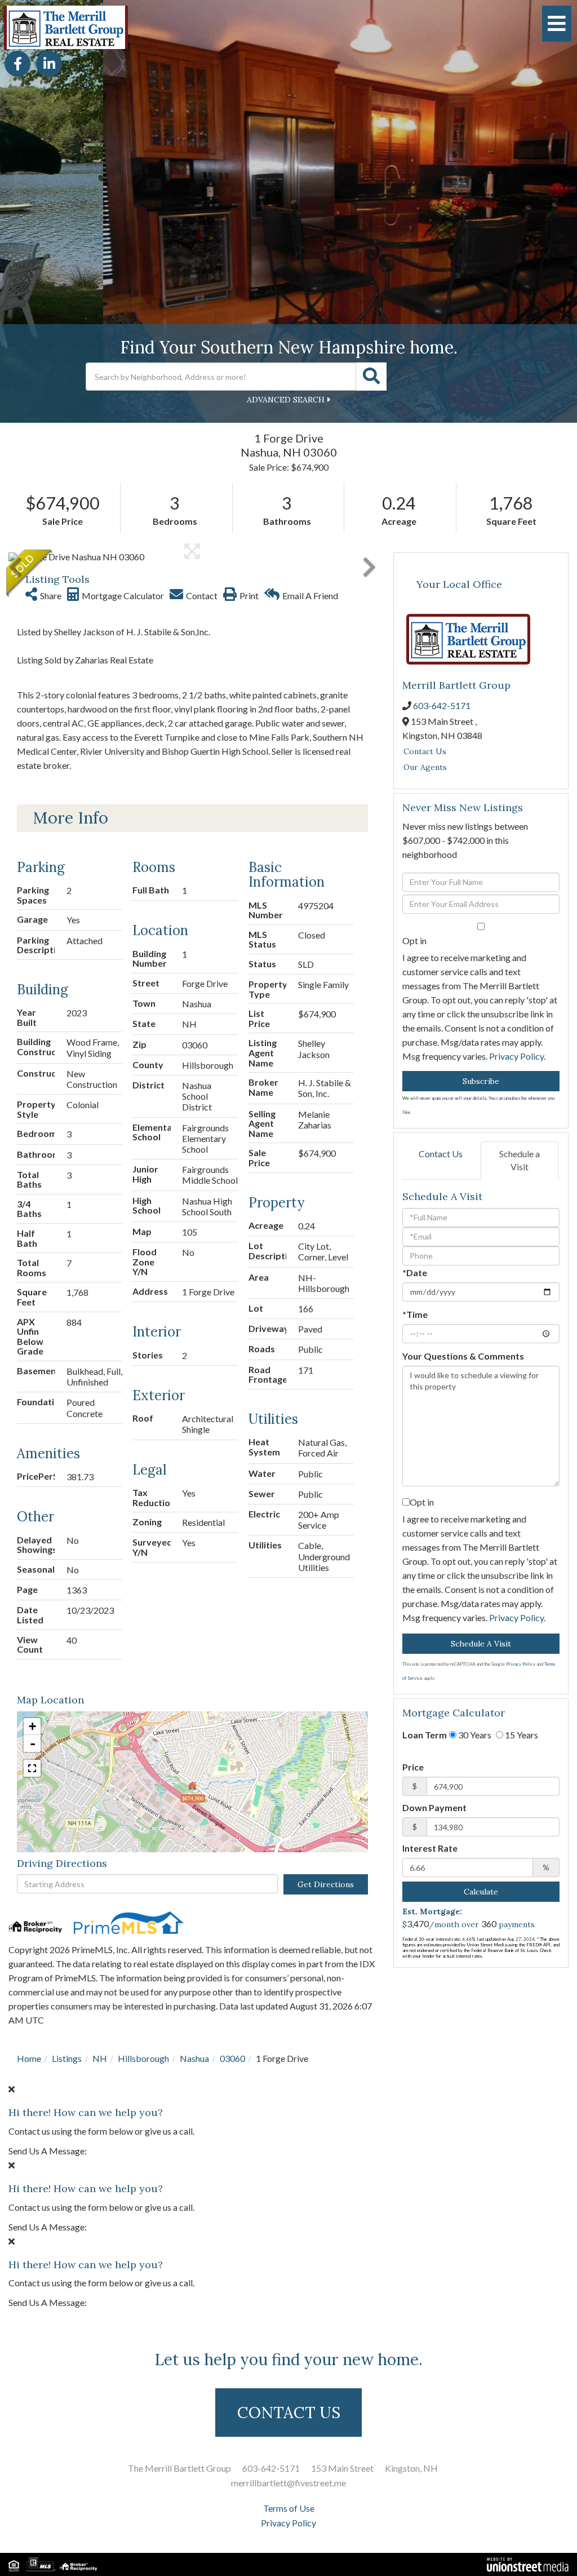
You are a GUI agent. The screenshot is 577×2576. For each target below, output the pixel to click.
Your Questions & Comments (463, 1356)
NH (100, 2058)
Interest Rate (430, 1848)
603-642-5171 (442, 705)
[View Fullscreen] (32, 1768)
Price (413, 1767)
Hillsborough (143, 2058)
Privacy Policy (516, 1056)
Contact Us (425, 751)
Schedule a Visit (520, 1160)
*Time (415, 1314)
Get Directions (326, 1884)
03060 (232, 2058)
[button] (371, 377)
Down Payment (434, 1807)
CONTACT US (289, 2413)
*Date (415, 1272)
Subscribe (481, 1081)
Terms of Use (289, 2508)
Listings (67, 2058)
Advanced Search (286, 400)
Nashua (194, 2058)
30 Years (474, 1735)
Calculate (481, 1892)
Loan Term (425, 1735)
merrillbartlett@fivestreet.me (288, 2483)
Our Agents (425, 767)
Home (29, 2058)
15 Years (521, 1735)
